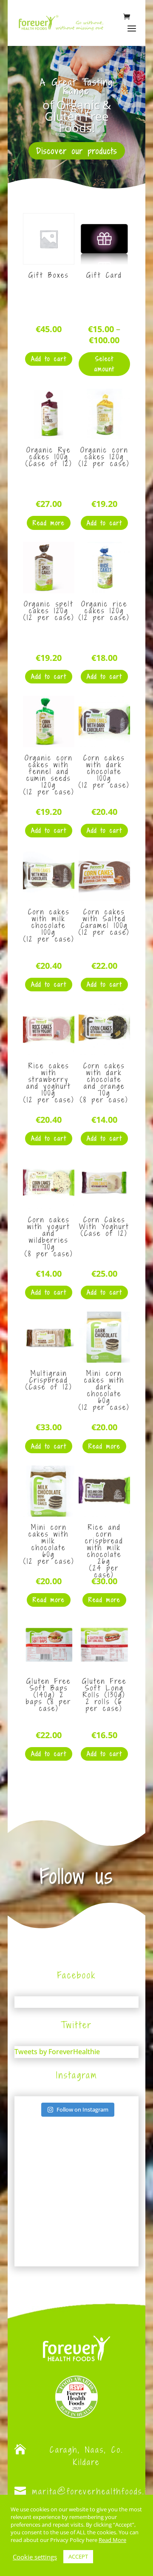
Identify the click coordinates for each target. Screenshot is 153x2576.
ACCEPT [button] (78, 2556)
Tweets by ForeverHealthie (57, 2052)
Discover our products (77, 151)
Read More (112, 2540)
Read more (49, 523)
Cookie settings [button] (35, 2557)
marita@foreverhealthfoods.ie (92, 2491)
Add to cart (49, 359)
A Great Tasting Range (77, 86)
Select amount (104, 364)
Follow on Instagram (82, 2109)
